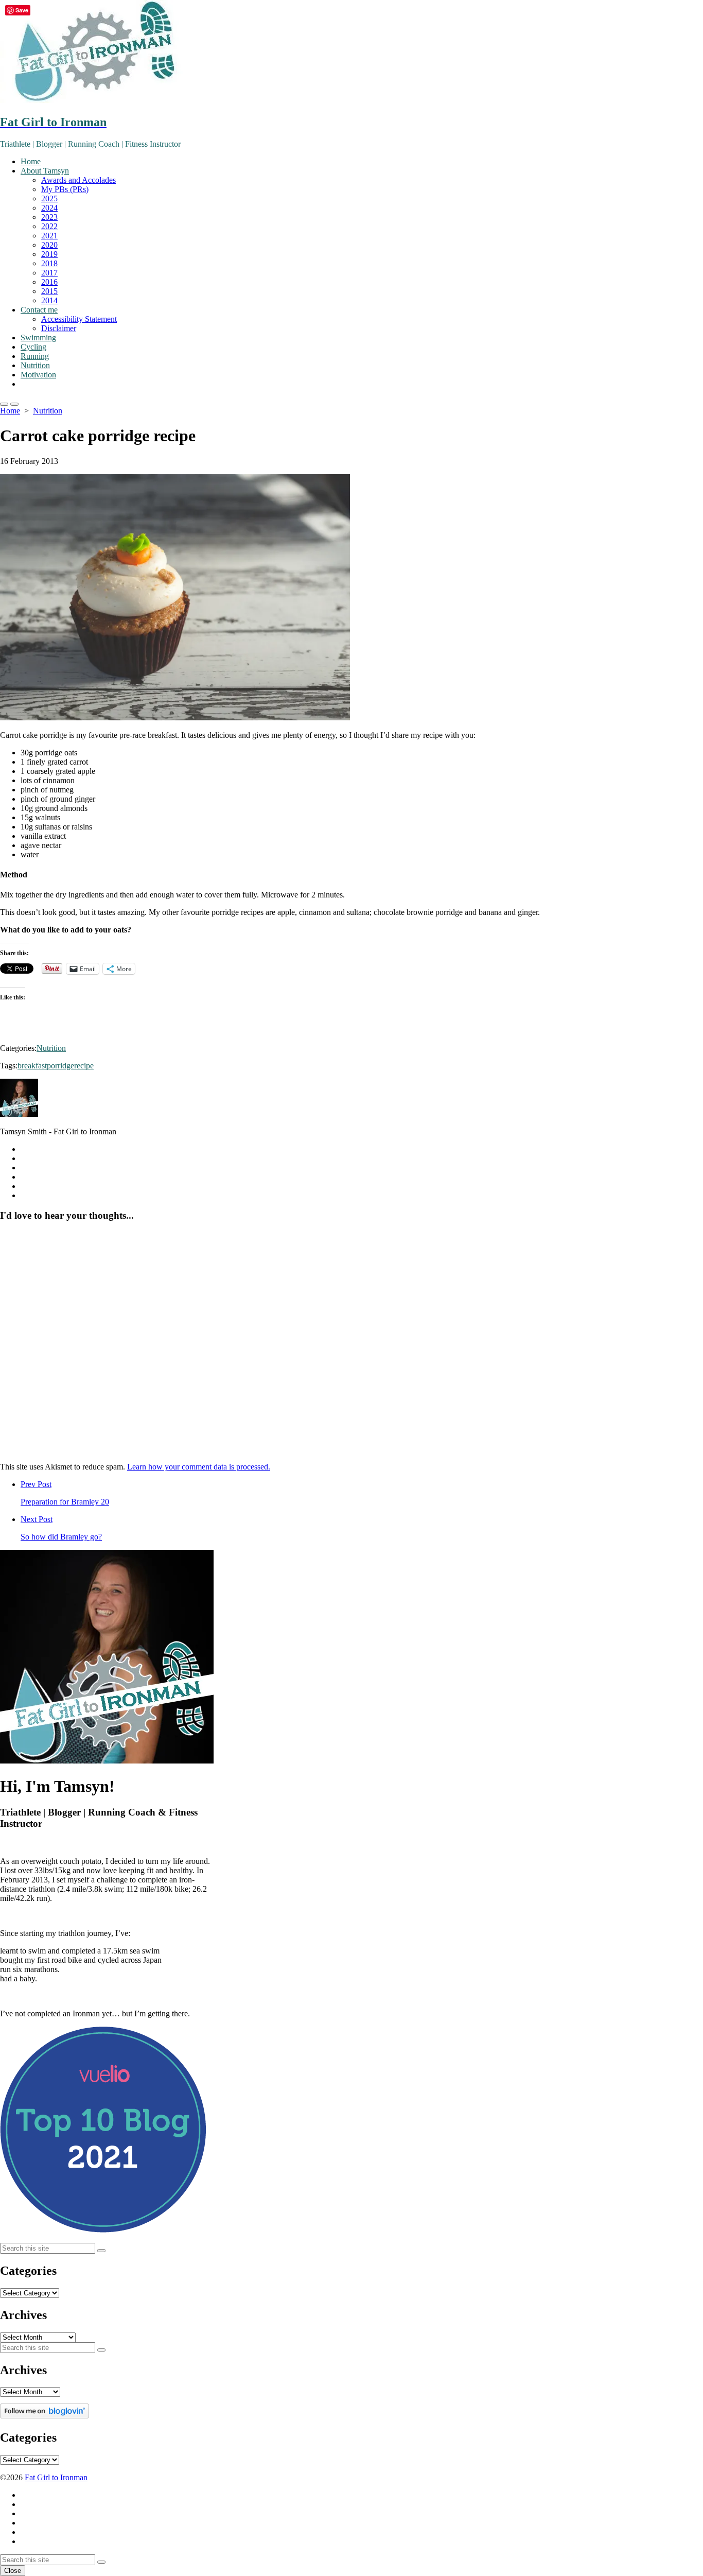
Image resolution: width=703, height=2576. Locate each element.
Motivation (38, 375)
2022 (49, 226)
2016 (49, 282)
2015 (49, 291)
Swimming (38, 338)
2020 (49, 245)
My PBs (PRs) (65, 189)
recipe (84, 1066)
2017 (49, 273)
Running (35, 356)
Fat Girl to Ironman (56, 2477)
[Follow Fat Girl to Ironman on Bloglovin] (45, 2416)
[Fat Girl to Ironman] (351, 53)
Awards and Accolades (78, 180)
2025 (49, 198)
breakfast (32, 1066)
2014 (49, 300)
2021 (49, 236)
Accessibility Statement (79, 319)
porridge (60, 1066)
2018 (49, 263)
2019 (49, 254)
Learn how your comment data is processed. (199, 1467)
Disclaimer (59, 328)
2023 (49, 217)
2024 (49, 208)
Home (31, 161)
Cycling (33, 347)
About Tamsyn (45, 171)
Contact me (39, 310)
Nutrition (35, 365)
